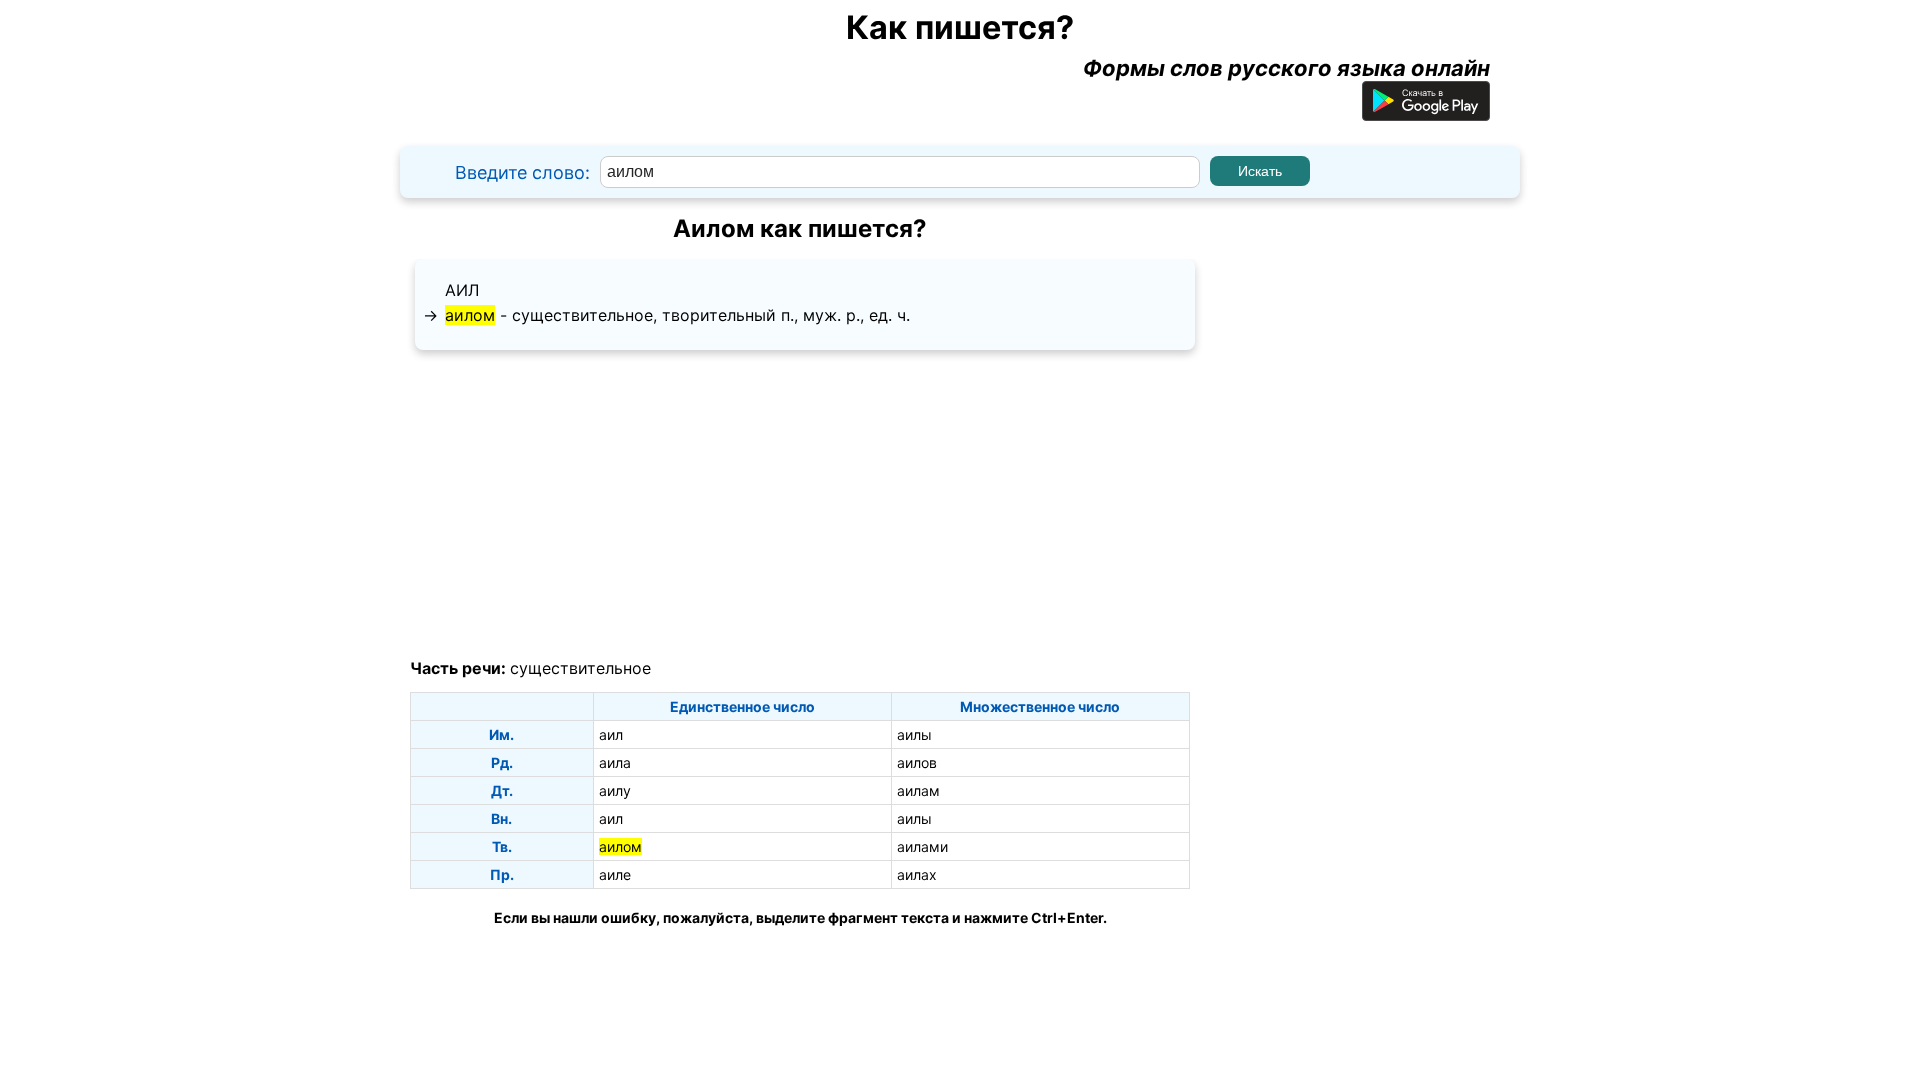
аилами (922, 846)
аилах (917, 874)
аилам (918, 790)
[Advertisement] (800, 505)
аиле (615, 874)
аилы (914, 734)
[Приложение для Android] (1426, 113)
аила (615, 762)
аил (462, 290)
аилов (917, 762)
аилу (615, 790)
